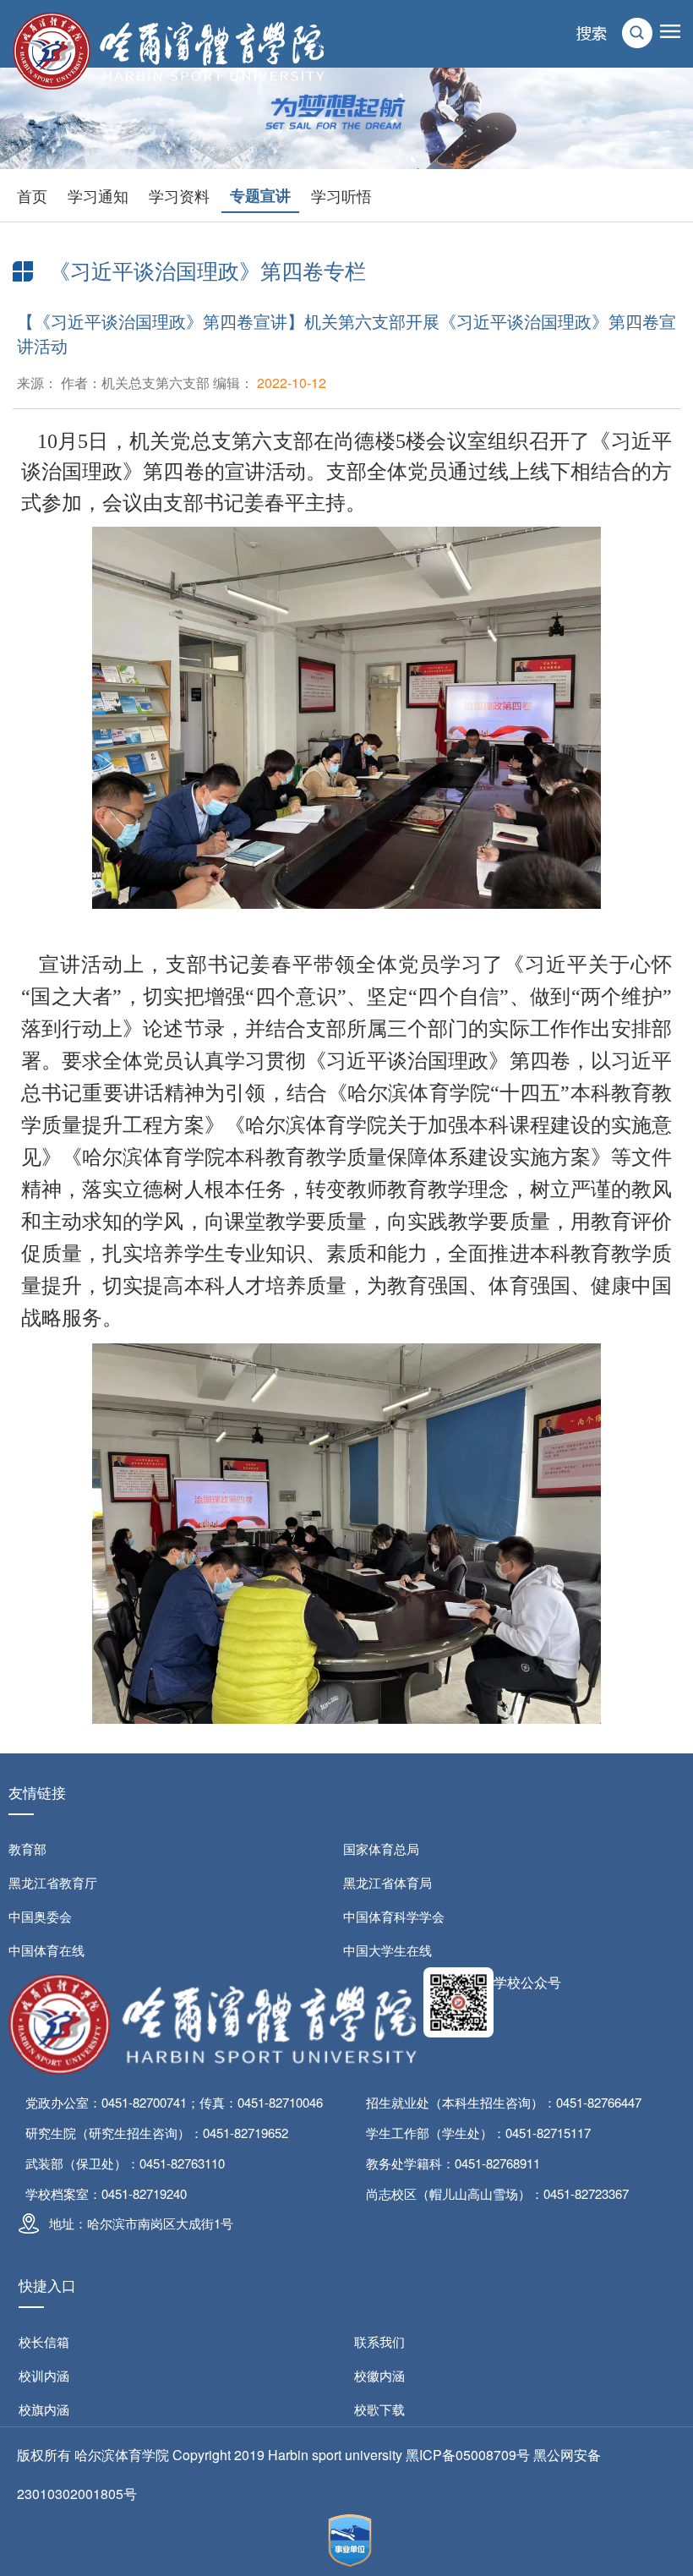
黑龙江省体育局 (387, 1882)
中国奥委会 (40, 1916)
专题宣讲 (260, 195)
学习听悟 (341, 195)
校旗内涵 (44, 2409)
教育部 (27, 1849)
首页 (32, 195)
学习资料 (179, 195)
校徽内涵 (379, 2375)
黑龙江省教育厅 (53, 1882)
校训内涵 (44, 2375)
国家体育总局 (381, 1849)
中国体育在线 (46, 1950)
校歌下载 (379, 2409)
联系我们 (379, 2341)
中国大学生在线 (387, 1950)
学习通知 (98, 195)
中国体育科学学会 (394, 1916)
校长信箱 (44, 2341)
